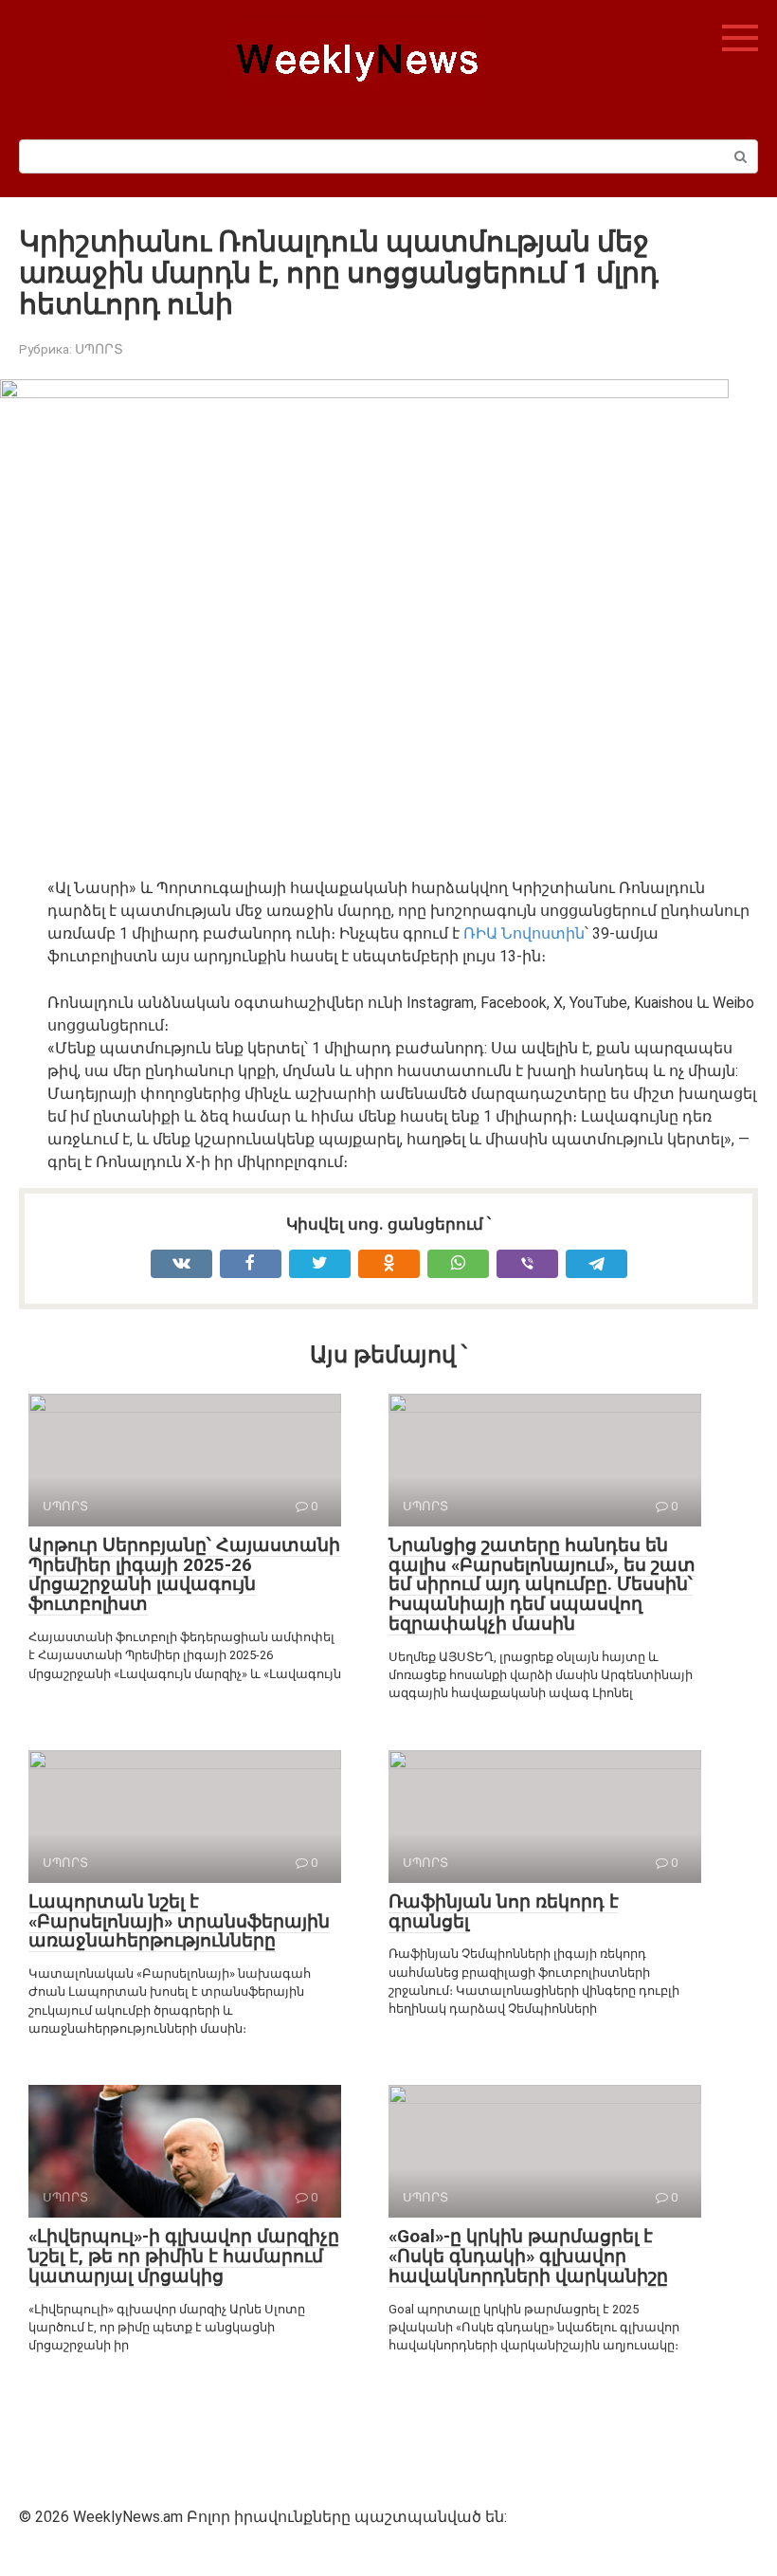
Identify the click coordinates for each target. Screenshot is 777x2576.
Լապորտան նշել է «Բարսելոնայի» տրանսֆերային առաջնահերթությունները (179, 1921)
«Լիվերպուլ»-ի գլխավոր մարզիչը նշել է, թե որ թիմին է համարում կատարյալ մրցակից (184, 2256)
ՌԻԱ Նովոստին (524, 933)
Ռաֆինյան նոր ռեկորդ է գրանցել (504, 1911)
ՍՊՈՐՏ (99, 349)
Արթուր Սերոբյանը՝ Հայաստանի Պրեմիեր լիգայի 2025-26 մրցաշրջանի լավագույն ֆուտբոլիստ (184, 1575)
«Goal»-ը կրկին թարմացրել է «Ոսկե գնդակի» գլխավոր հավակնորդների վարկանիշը (528, 2256)
